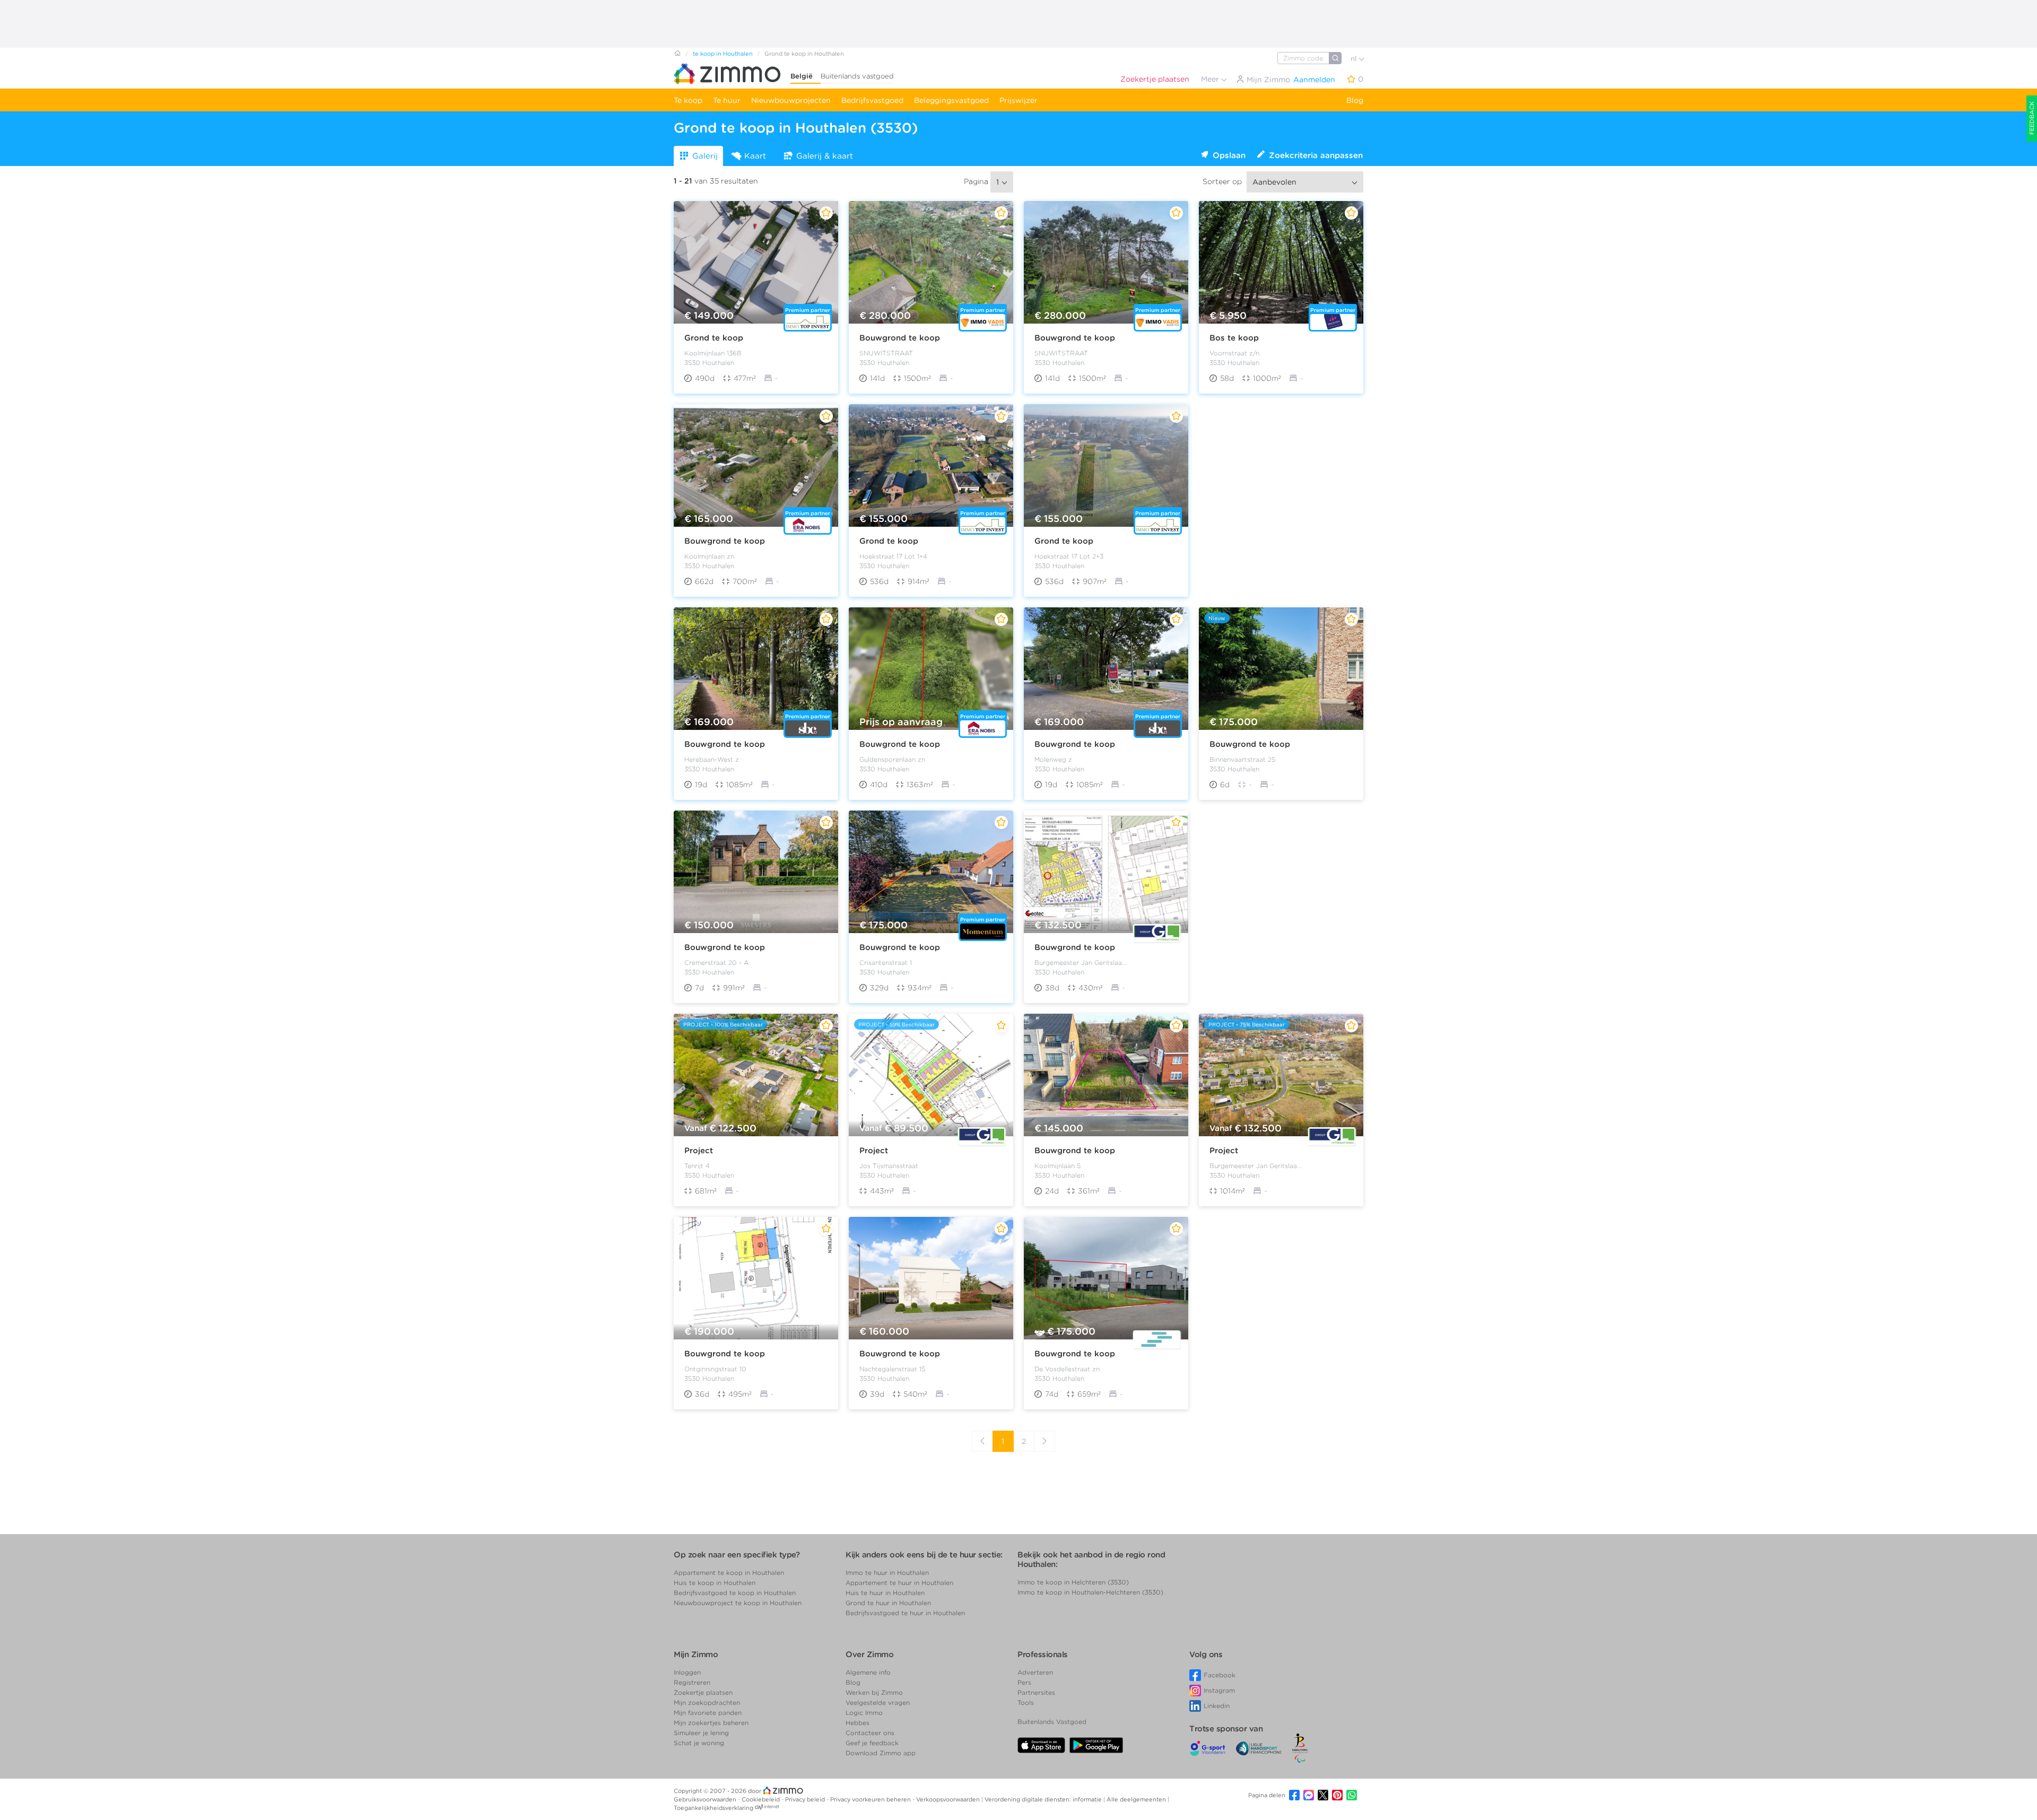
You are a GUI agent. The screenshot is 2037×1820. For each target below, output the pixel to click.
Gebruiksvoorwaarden (706, 1799)
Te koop (688, 100)
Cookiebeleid (761, 1799)
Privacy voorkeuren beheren (871, 1799)
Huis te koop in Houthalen (715, 1583)
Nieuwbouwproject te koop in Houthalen (738, 1603)
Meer (1211, 79)
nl (1355, 59)
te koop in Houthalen (723, 54)
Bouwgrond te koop (900, 338)
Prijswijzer (1019, 100)
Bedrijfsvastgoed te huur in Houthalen (905, 1613)
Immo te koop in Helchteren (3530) (1073, 1582)
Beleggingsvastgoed (951, 100)
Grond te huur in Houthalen (888, 1603)
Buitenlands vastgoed (857, 76)
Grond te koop (714, 338)
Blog (1355, 100)
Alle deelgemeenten (1137, 1799)
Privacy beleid (806, 1799)
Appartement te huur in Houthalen (899, 1583)
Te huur (727, 100)
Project (699, 1151)
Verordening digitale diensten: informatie (1044, 1799)
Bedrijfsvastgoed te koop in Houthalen (735, 1593)
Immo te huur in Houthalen (887, 1573)
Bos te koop (1234, 338)
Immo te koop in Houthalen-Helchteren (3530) (1090, 1592)
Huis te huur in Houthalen (885, 1593)
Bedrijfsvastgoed (872, 100)
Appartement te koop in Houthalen (729, 1573)
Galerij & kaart (825, 156)
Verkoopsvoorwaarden (949, 1799)
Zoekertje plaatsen (1155, 79)
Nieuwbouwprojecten (791, 100)
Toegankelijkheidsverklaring (713, 1808)
